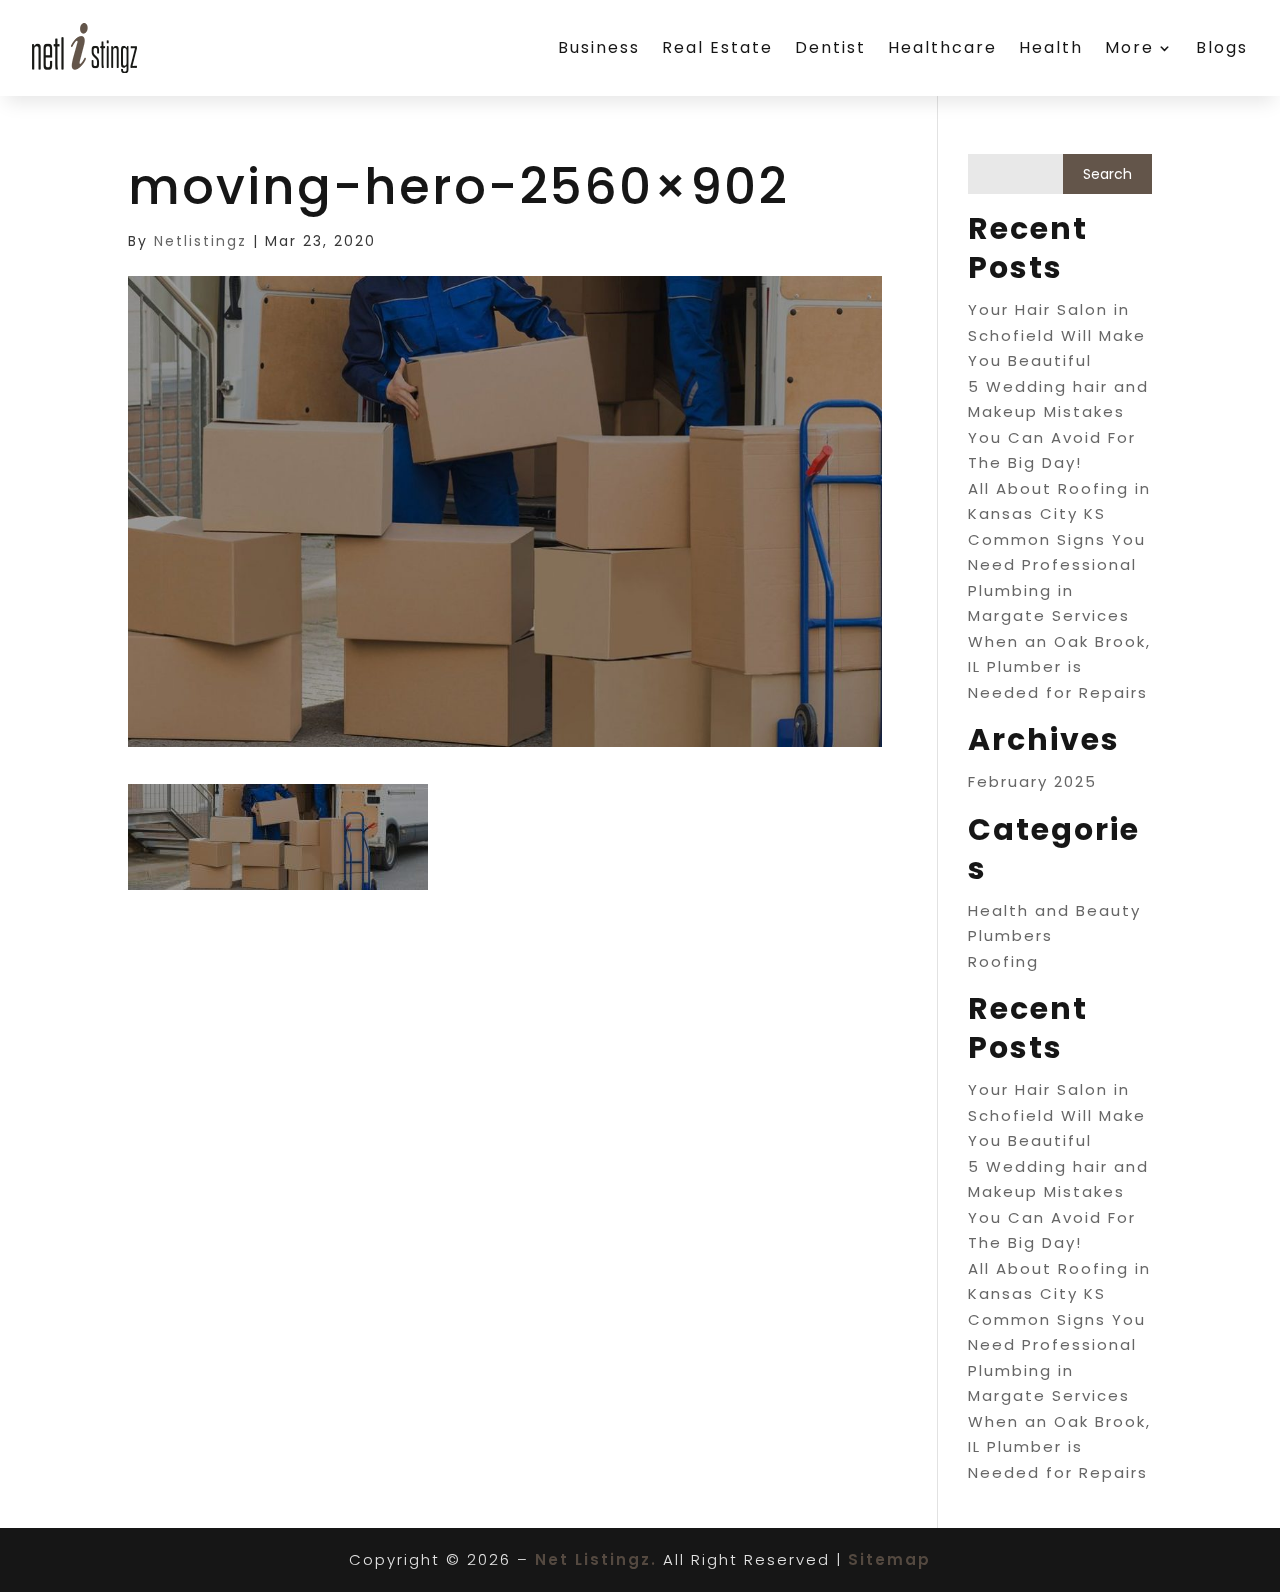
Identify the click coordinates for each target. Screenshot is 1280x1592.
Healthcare (942, 47)
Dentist (830, 47)
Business (599, 47)
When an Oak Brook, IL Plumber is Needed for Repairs (1059, 667)
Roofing (1003, 961)
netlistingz (200, 241)
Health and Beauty (1054, 910)
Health (1051, 47)
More (1129, 47)
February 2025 (1032, 781)
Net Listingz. (596, 1559)
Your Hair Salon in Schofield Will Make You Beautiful (1057, 335)
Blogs (1222, 47)
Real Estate (717, 47)
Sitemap (889, 1559)
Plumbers (1010, 935)
